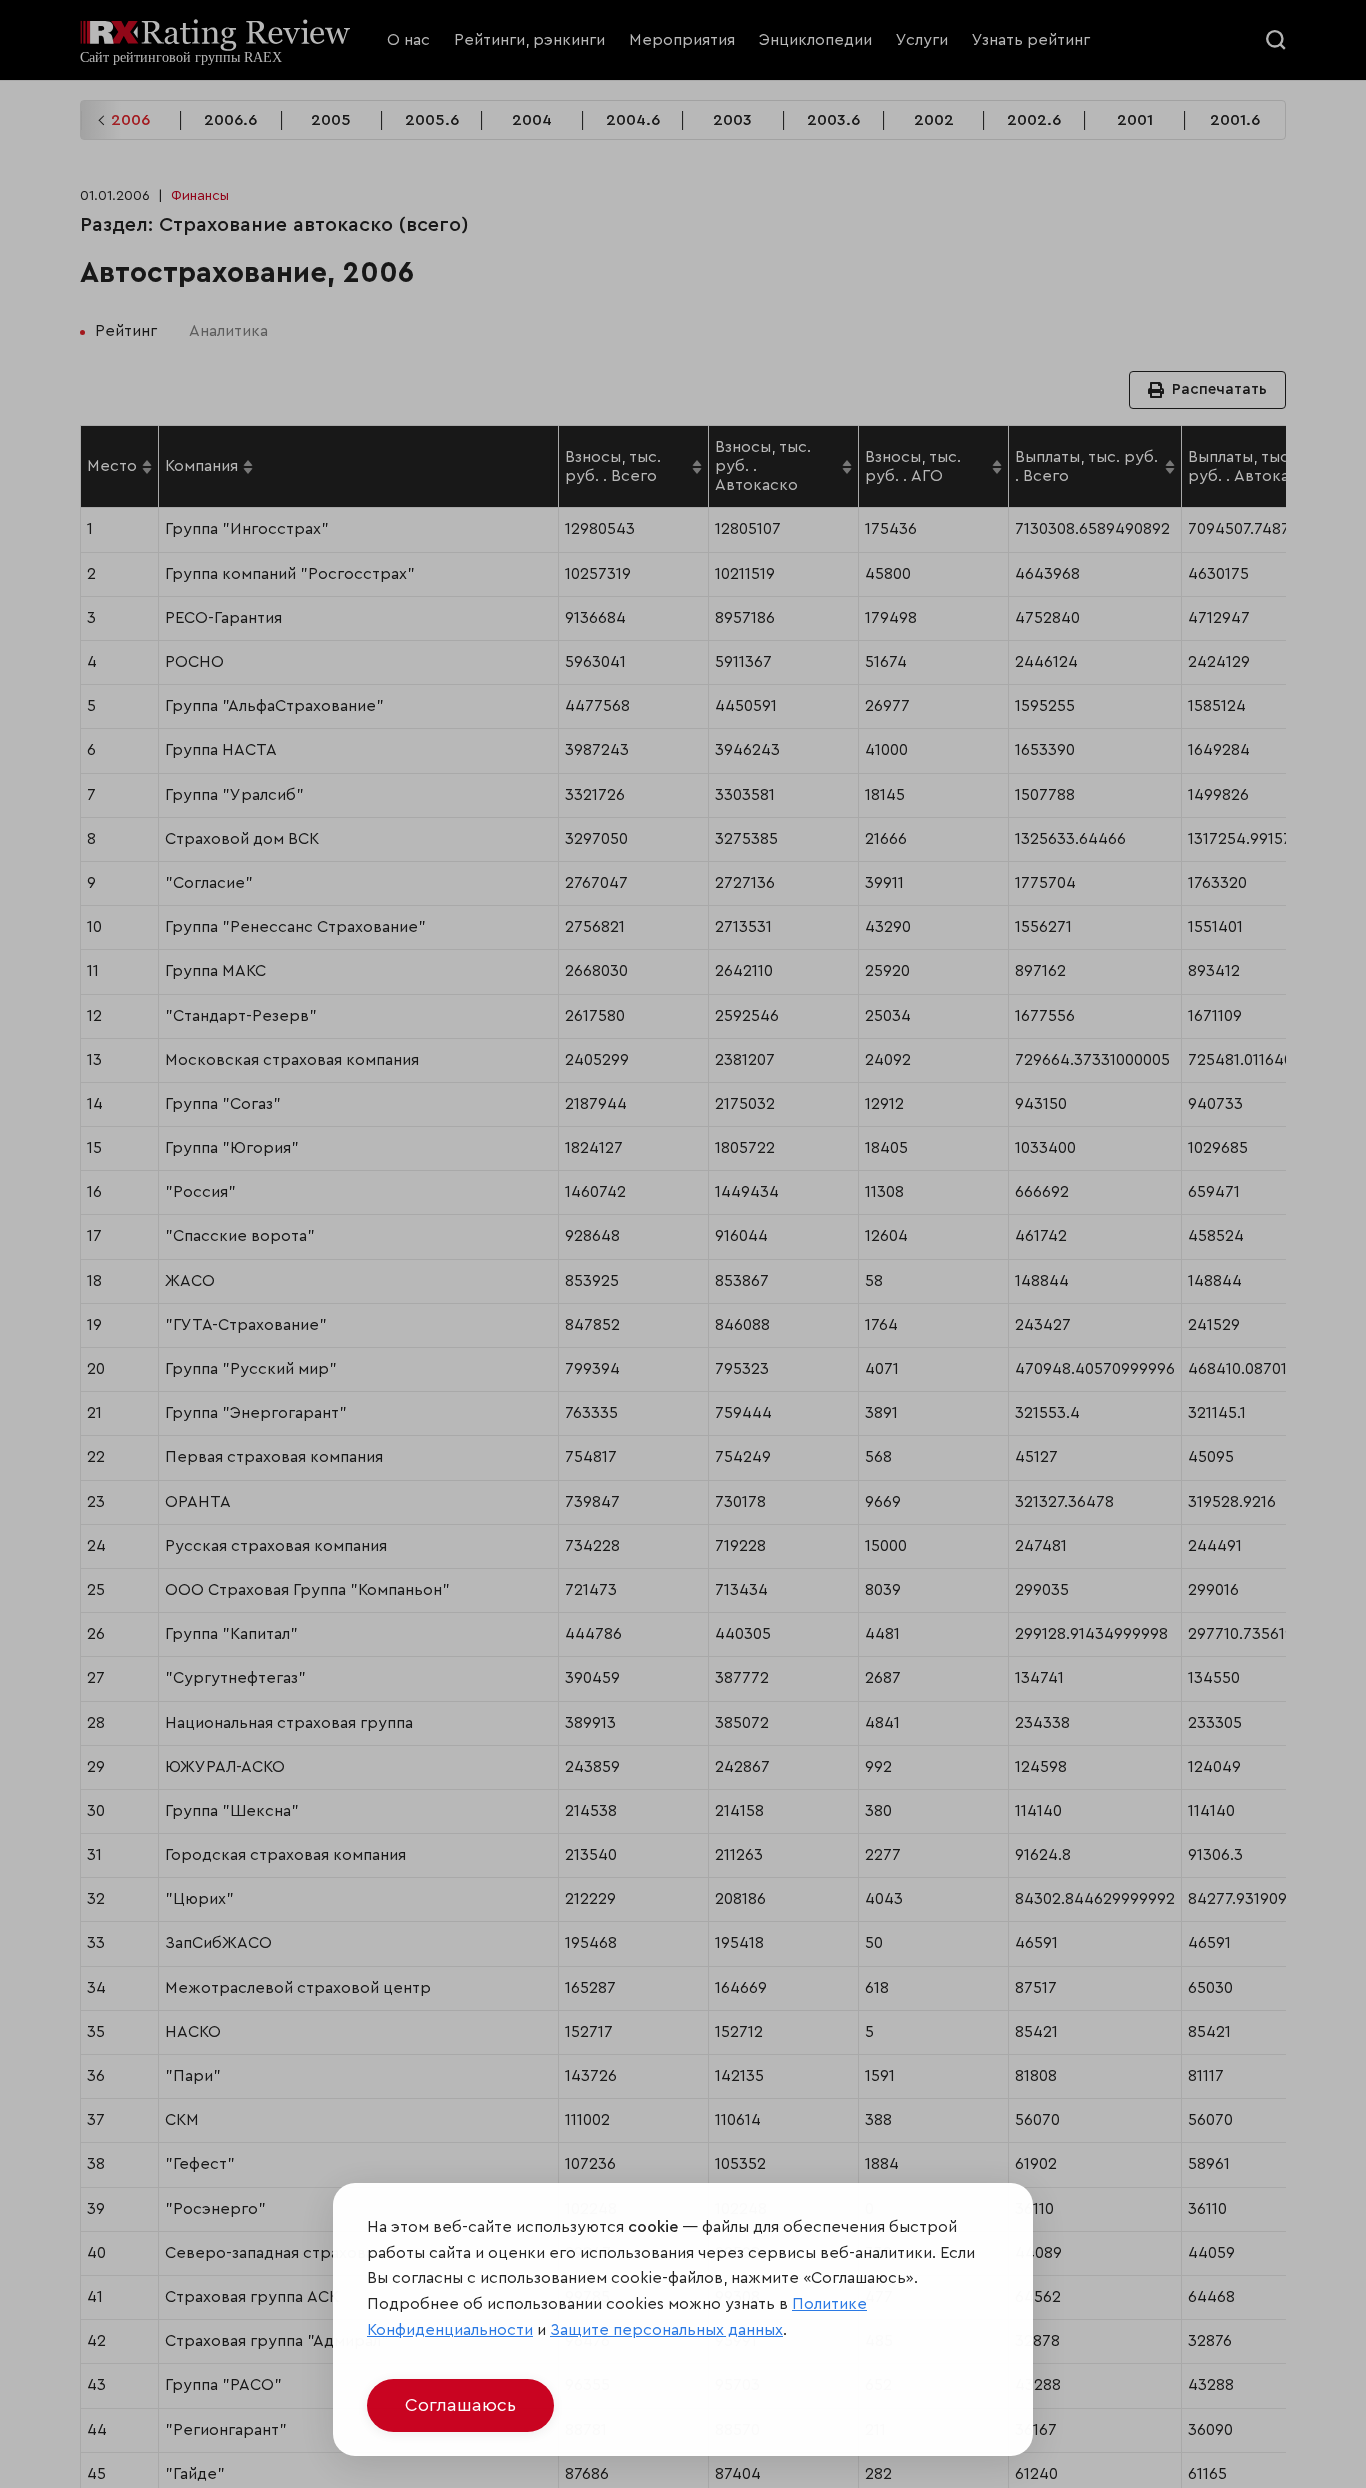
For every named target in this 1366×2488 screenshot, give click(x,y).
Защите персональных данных (666, 2330)
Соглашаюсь (460, 2405)
